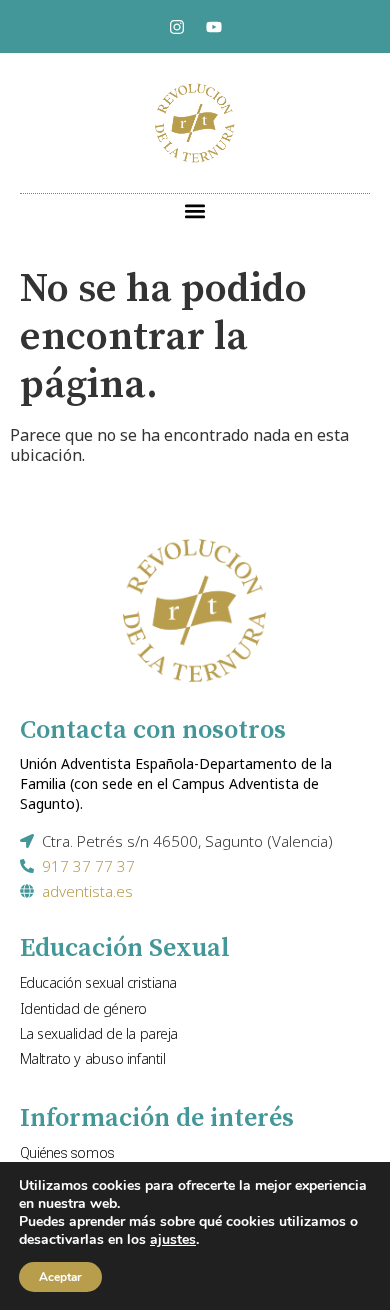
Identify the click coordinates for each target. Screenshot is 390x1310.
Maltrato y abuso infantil (93, 1058)
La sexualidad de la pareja (99, 1033)
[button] (195, 210)
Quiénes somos (67, 1153)
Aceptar (60, 1277)
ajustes (173, 1240)
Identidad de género (83, 1008)
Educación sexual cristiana (98, 982)
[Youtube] (214, 27)
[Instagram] (177, 27)
